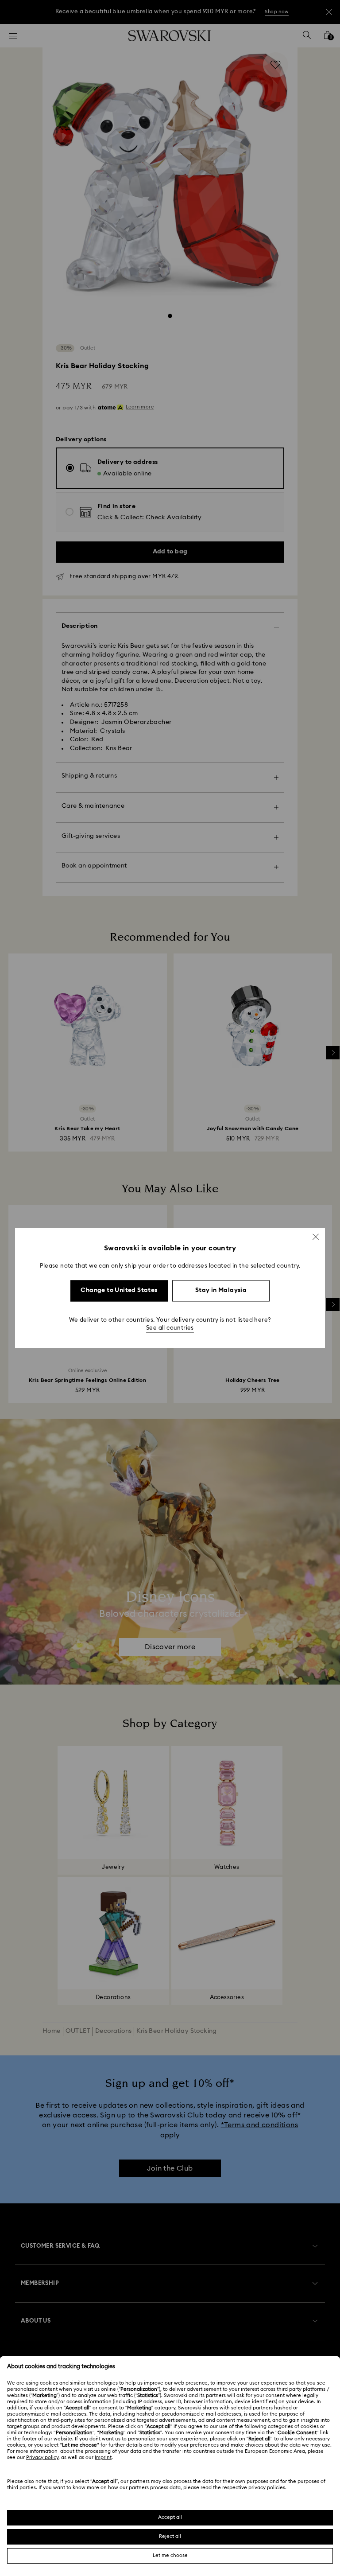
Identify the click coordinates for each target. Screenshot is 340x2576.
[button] (316, 1237)
